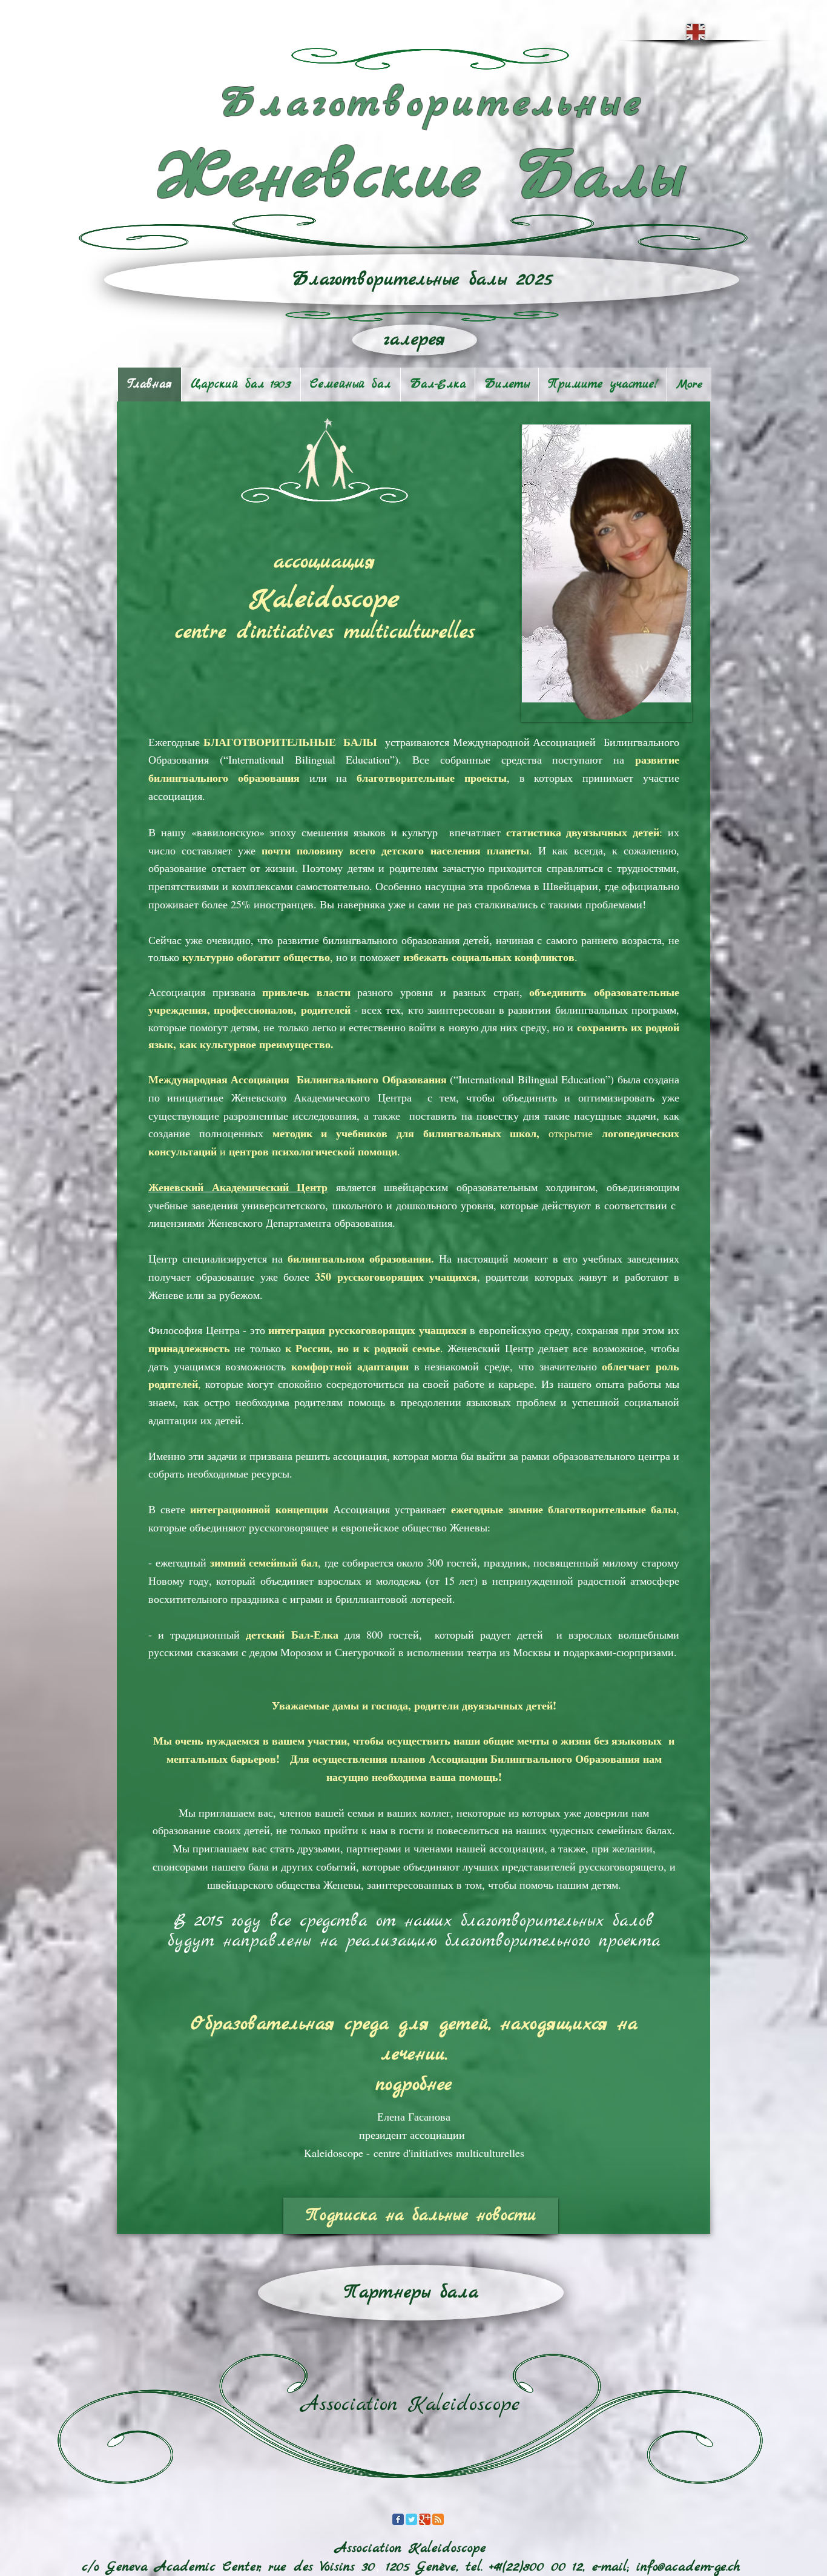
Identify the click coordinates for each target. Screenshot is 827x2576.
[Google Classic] (425, 2519)
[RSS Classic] (438, 2519)
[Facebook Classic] (398, 2519)
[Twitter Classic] (411, 2519)
